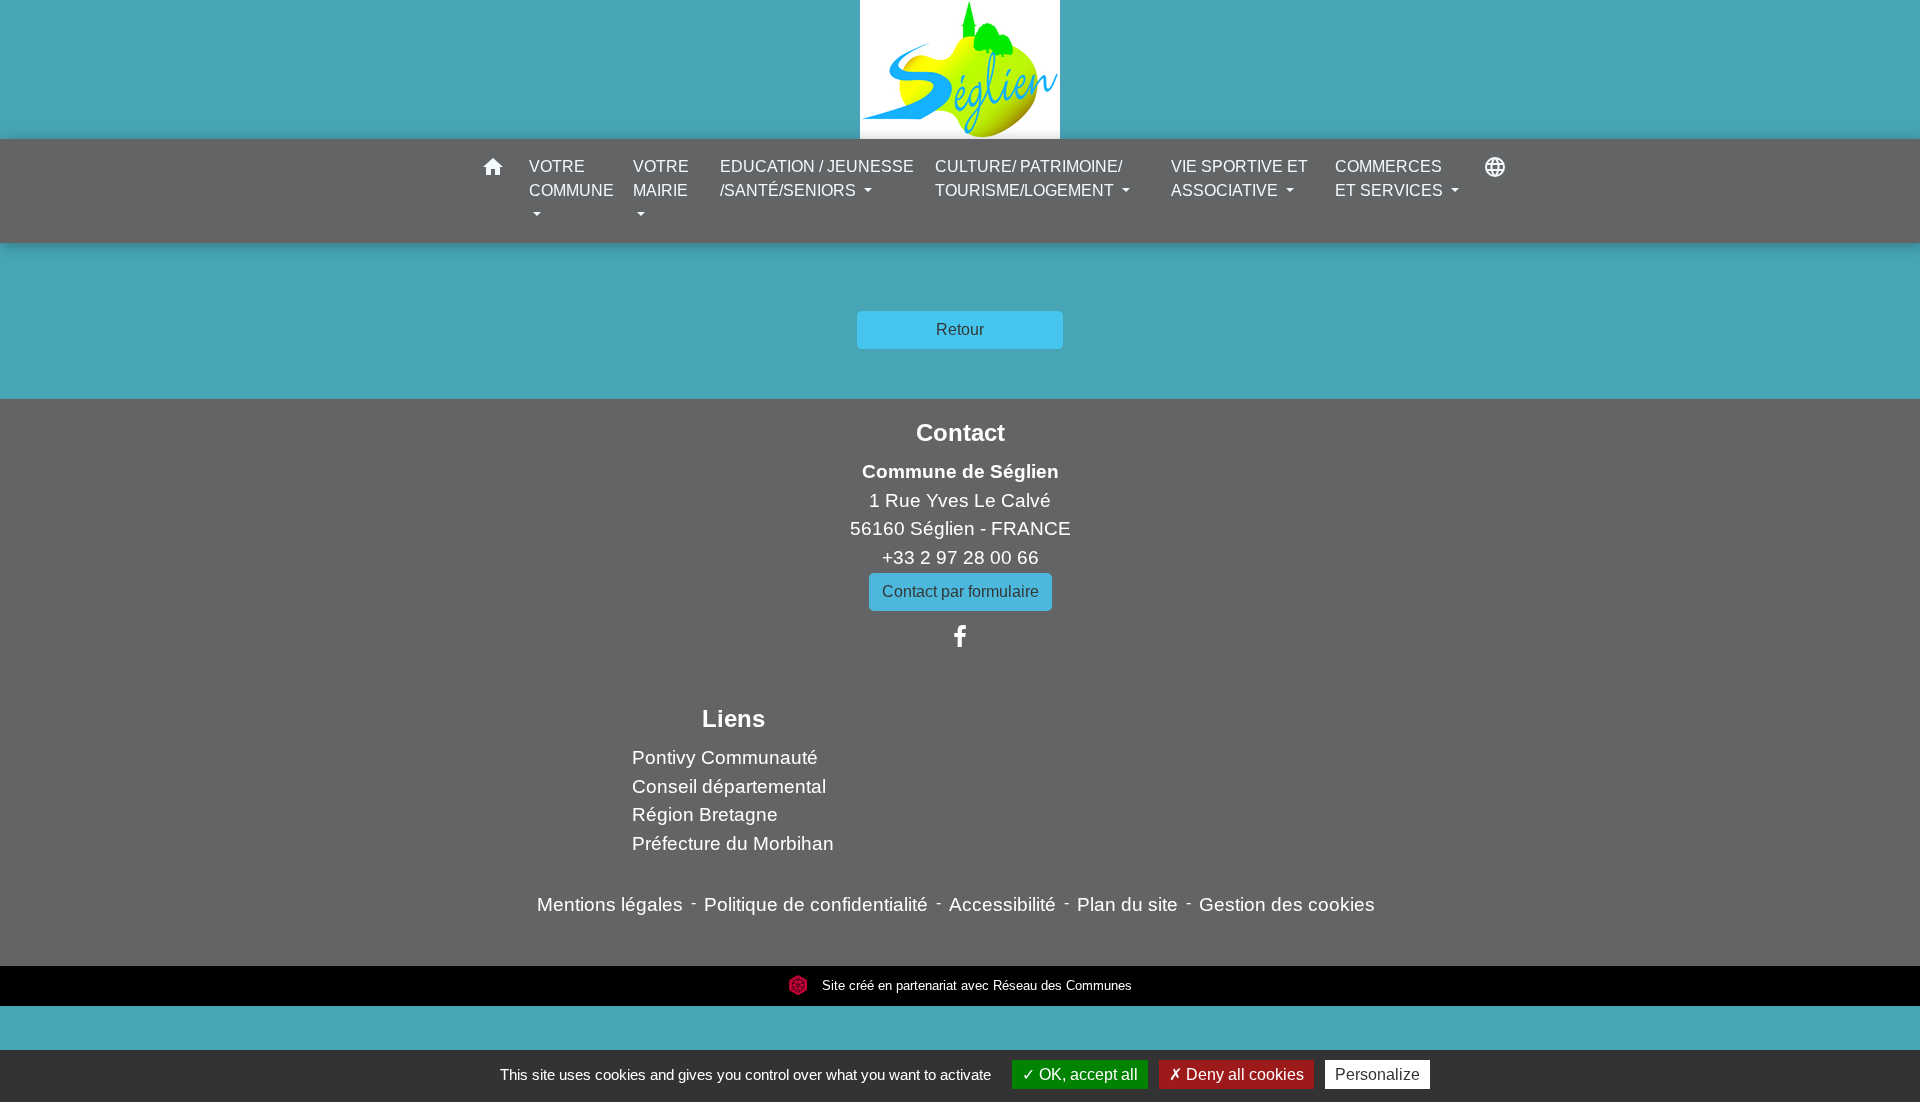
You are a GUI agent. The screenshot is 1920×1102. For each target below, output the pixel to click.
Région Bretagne (705, 814)
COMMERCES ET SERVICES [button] (1391, 178)
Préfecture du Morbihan (733, 843)
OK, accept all (1086, 1074)
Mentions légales (610, 904)
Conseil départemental (729, 786)
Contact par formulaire (960, 591)
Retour (960, 329)
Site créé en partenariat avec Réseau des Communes (975, 985)
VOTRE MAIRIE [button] (661, 178)
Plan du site (1127, 904)
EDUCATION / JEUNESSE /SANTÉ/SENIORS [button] (817, 178)
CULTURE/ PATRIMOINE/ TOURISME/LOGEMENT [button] (1028, 178)
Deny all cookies (1243, 1074)
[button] (493, 170)
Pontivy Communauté (725, 757)
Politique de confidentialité (816, 904)
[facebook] (960, 637)
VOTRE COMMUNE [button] (571, 178)
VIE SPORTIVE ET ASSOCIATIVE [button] (1239, 178)
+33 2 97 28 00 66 (960, 557)
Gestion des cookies (1287, 904)
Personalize (1377, 1074)
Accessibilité (1002, 904)
